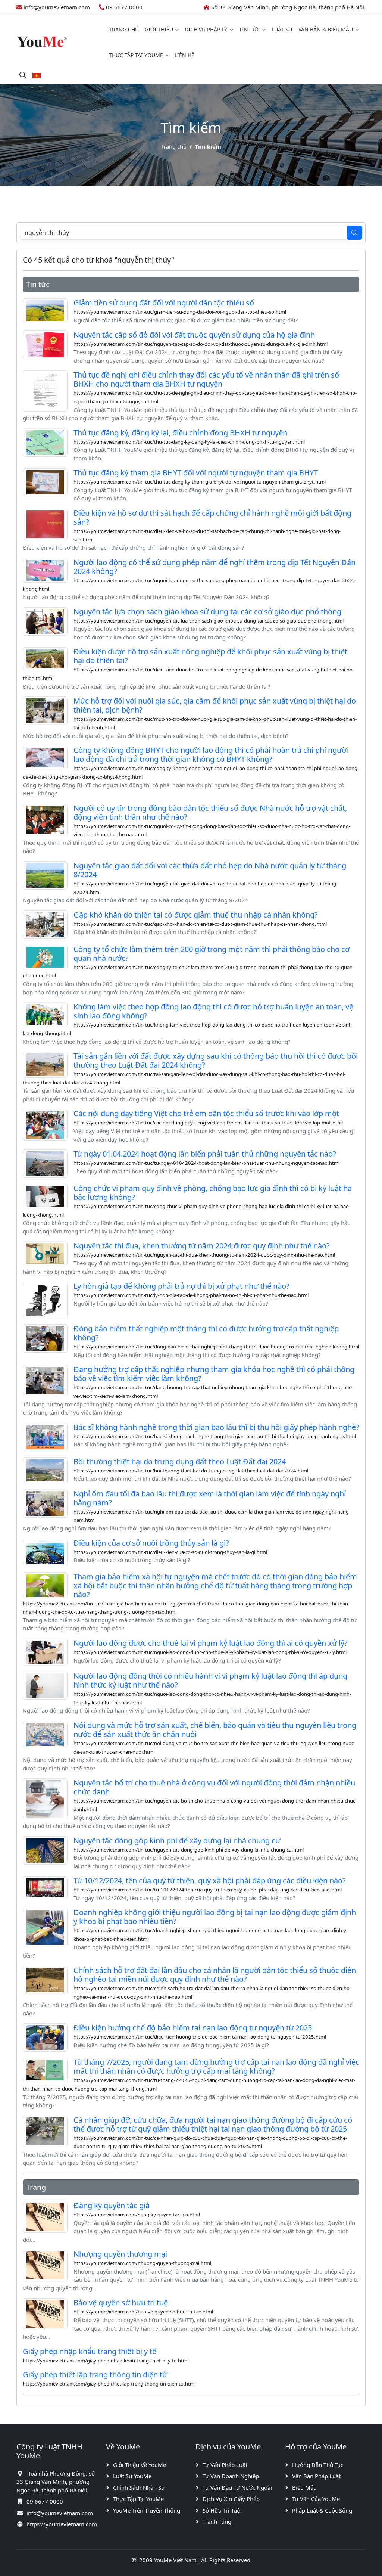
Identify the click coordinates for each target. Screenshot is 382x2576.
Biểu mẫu (304, 2487)
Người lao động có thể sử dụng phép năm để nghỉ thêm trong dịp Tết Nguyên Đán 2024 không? (215, 567)
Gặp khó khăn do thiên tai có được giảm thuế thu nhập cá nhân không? (196, 915)
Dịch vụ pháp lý (206, 29)
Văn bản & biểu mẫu (326, 29)
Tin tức (250, 29)
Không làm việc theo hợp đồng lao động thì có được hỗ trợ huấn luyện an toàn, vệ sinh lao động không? (213, 1011)
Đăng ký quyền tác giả (112, 2205)
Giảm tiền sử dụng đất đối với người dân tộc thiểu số (164, 303)
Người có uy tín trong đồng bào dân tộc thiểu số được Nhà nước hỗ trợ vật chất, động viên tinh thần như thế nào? (210, 812)
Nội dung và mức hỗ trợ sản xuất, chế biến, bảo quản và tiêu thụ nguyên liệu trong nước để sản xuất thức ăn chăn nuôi (215, 1730)
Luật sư (282, 29)
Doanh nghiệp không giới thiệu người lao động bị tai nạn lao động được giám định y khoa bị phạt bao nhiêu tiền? (215, 1917)
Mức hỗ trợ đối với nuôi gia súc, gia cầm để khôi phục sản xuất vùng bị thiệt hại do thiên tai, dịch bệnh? (215, 705)
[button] (37, 75)
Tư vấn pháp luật (225, 2465)
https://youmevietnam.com (62, 2524)
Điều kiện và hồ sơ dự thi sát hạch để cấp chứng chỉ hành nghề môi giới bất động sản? (212, 517)
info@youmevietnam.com (57, 7)
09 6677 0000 (124, 7)
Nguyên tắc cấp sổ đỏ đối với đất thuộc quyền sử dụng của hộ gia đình (194, 335)
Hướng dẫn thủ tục (318, 2465)
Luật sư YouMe (132, 2476)
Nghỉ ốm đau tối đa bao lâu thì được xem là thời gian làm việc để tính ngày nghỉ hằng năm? (210, 1498)
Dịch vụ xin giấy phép (231, 2499)
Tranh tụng (217, 2521)
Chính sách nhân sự (139, 2487)
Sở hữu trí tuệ (221, 2510)
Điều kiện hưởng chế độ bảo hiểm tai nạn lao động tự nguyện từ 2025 (193, 2028)
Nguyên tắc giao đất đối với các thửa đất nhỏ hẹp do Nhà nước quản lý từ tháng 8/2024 (210, 870)
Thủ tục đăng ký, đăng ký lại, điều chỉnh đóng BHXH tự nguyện (180, 433)
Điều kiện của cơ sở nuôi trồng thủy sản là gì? (151, 1543)
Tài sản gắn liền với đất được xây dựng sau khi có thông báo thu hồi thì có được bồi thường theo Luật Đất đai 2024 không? (216, 1060)
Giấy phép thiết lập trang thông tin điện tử (95, 2375)
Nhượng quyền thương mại (120, 2254)
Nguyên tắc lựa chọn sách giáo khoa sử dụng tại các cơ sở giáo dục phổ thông (207, 612)
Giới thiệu (159, 29)
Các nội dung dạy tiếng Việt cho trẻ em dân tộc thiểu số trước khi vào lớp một (206, 1113)
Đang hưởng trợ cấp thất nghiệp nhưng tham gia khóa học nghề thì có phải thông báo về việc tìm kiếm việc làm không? (214, 1374)
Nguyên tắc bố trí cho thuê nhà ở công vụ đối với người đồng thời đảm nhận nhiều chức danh (214, 1787)
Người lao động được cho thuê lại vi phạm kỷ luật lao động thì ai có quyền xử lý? (211, 1643)
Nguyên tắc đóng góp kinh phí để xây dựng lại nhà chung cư (177, 1841)
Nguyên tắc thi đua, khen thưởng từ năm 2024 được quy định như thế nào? (202, 1246)
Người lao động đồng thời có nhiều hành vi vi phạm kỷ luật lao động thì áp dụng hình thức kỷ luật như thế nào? (210, 1680)
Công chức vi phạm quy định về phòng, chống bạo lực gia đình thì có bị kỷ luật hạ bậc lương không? (213, 1193)
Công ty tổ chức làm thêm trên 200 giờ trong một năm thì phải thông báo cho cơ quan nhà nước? (212, 954)
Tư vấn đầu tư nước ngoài (237, 2487)
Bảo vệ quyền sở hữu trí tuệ (121, 2302)
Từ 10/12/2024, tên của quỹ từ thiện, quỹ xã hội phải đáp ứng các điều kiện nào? (210, 1880)
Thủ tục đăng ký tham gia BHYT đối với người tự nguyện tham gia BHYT (196, 473)
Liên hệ (184, 55)
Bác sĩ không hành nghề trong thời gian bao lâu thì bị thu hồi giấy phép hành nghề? (216, 1427)
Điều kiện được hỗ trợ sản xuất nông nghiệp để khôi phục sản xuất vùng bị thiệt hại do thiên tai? (210, 656)
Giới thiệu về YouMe (140, 2465)
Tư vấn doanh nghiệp (231, 2476)
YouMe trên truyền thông (147, 2510)
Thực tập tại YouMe (136, 55)
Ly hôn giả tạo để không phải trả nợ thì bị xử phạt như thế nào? (181, 1286)
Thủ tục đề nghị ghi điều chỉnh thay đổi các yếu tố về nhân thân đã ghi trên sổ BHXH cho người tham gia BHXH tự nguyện (206, 379)
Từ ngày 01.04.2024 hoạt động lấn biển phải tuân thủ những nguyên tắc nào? (205, 1154)
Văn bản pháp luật (316, 2476)
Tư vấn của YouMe (316, 2499)
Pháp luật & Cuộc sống (322, 2510)
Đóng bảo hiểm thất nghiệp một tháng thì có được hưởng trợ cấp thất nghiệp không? (206, 1333)
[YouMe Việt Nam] (42, 41)
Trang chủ (124, 29)
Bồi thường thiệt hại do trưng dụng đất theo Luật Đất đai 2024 (180, 1461)
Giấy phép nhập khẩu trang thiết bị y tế (90, 2351)
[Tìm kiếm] (23, 75)
